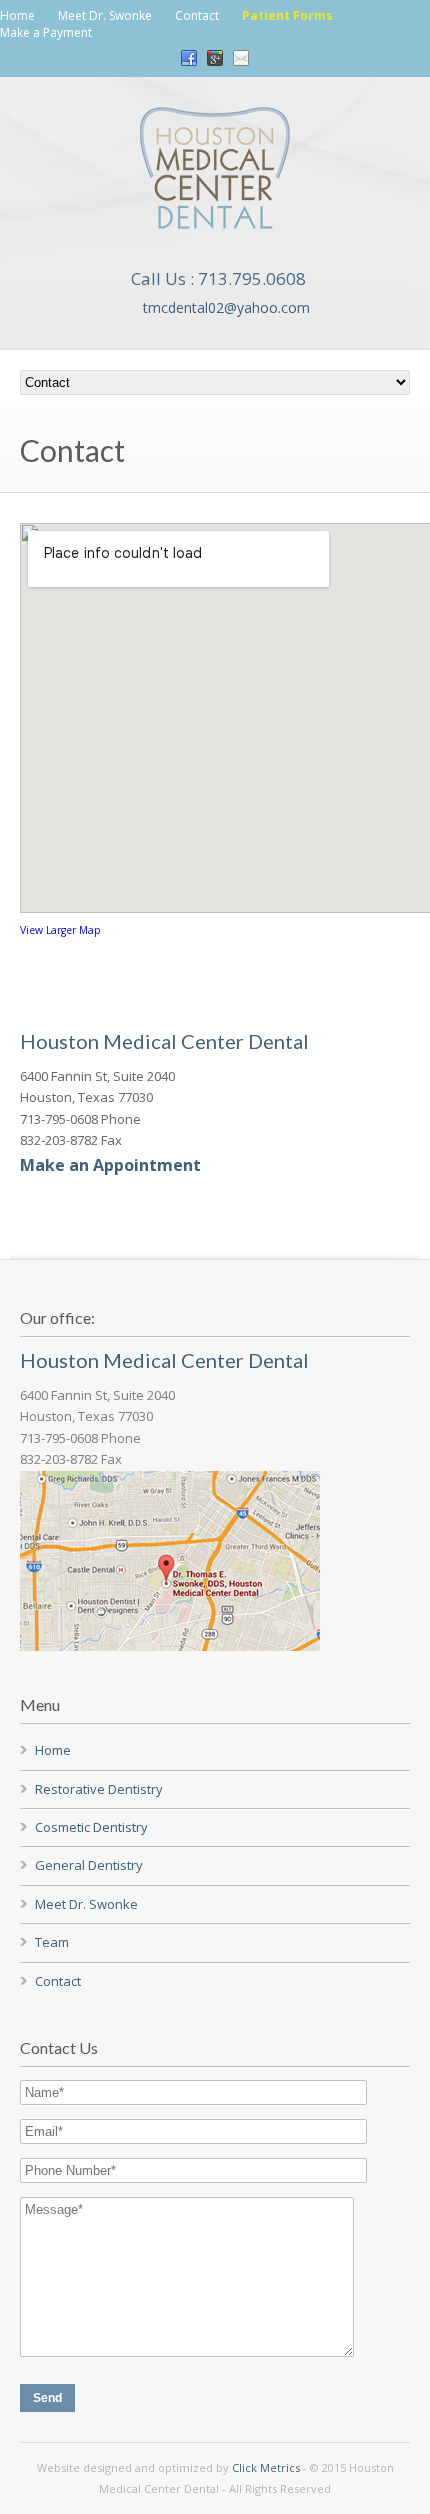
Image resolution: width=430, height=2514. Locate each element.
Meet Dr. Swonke (105, 15)
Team (52, 1942)
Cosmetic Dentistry (91, 1827)
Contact (197, 15)
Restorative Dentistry (99, 1789)
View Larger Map (60, 930)
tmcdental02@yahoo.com (226, 307)
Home (17, 15)
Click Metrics (266, 2467)
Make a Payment (46, 32)
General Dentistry (89, 1865)
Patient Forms (287, 15)
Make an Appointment (110, 1165)
